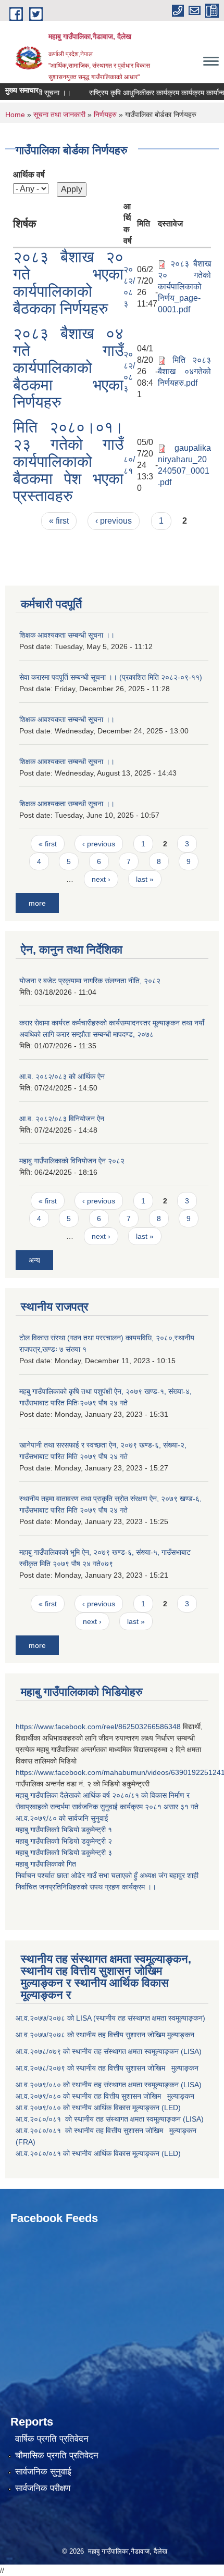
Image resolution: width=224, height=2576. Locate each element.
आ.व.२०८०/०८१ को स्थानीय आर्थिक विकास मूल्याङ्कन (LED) (98, 2153)
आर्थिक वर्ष (29, 175)
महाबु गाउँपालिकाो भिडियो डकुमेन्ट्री (62, 1830)
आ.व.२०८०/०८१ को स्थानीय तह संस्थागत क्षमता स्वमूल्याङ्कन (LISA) (111, 2119)
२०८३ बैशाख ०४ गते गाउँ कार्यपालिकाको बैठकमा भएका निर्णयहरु (68, 368)
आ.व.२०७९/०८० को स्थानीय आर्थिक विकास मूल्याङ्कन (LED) (98, 2108)
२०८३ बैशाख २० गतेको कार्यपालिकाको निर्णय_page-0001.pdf (184, 287)
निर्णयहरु (105, 115)
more (37, 903)
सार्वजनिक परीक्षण (43, 2488)
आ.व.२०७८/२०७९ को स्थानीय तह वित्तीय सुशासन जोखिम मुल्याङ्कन (107, 2068)
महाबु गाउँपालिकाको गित (47, 1864)
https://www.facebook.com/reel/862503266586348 (98, 1727)
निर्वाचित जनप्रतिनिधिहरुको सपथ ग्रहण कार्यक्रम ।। (86, 1887)
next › (101, 879)
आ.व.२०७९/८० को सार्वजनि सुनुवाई (62, 1818)
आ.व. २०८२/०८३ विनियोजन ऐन (62, 1119)
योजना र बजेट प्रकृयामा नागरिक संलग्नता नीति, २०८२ (90, 981)
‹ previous (114, 521)
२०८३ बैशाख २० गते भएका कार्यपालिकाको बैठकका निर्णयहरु (68, 283)
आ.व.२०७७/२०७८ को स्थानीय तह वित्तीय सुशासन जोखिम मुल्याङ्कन (105, 2035)
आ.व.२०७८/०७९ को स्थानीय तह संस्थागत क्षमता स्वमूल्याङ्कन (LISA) (110, 2051)
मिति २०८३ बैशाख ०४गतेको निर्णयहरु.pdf (184, 371)
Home (15, 115)
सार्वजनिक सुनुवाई (43, 2472)
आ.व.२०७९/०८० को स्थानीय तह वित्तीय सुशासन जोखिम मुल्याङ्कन (105, 2096)
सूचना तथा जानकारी (59, 115)
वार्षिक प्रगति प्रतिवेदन (52, 2439)
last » (145, 879)
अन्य (34, 1260)
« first (59, 521)
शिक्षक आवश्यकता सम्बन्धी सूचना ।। (67, 635)
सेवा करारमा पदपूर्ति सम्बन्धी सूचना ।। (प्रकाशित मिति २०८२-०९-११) (111, 677)
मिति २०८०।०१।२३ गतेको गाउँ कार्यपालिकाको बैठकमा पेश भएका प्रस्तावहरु (68, 461)
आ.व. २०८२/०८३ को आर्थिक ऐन (62, 1076)
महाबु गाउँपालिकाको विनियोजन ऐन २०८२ (72, 1161)
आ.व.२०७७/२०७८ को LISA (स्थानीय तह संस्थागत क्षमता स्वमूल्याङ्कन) (110, 2018)
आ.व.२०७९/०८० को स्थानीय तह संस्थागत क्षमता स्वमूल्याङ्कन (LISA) (110, 2085)
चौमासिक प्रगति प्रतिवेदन (57, 2456)
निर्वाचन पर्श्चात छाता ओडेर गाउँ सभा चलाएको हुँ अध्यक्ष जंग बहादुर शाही (107, 1875)
